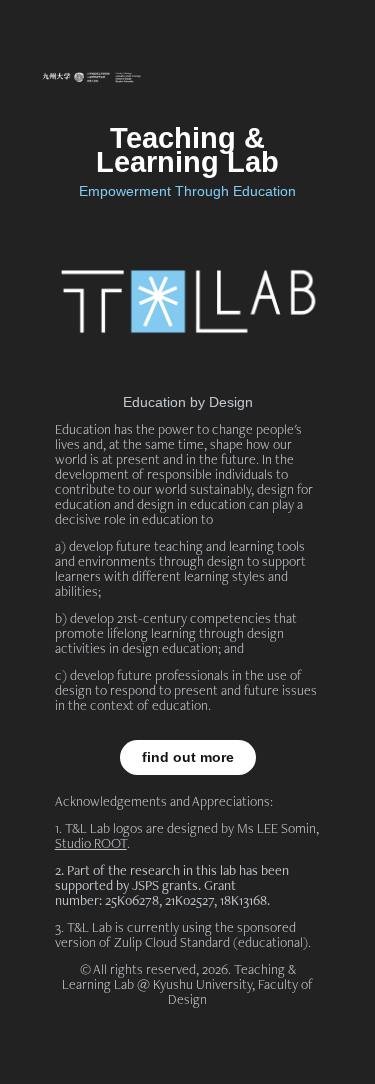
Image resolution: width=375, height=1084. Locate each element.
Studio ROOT (91, 843)
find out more (188, 757)
